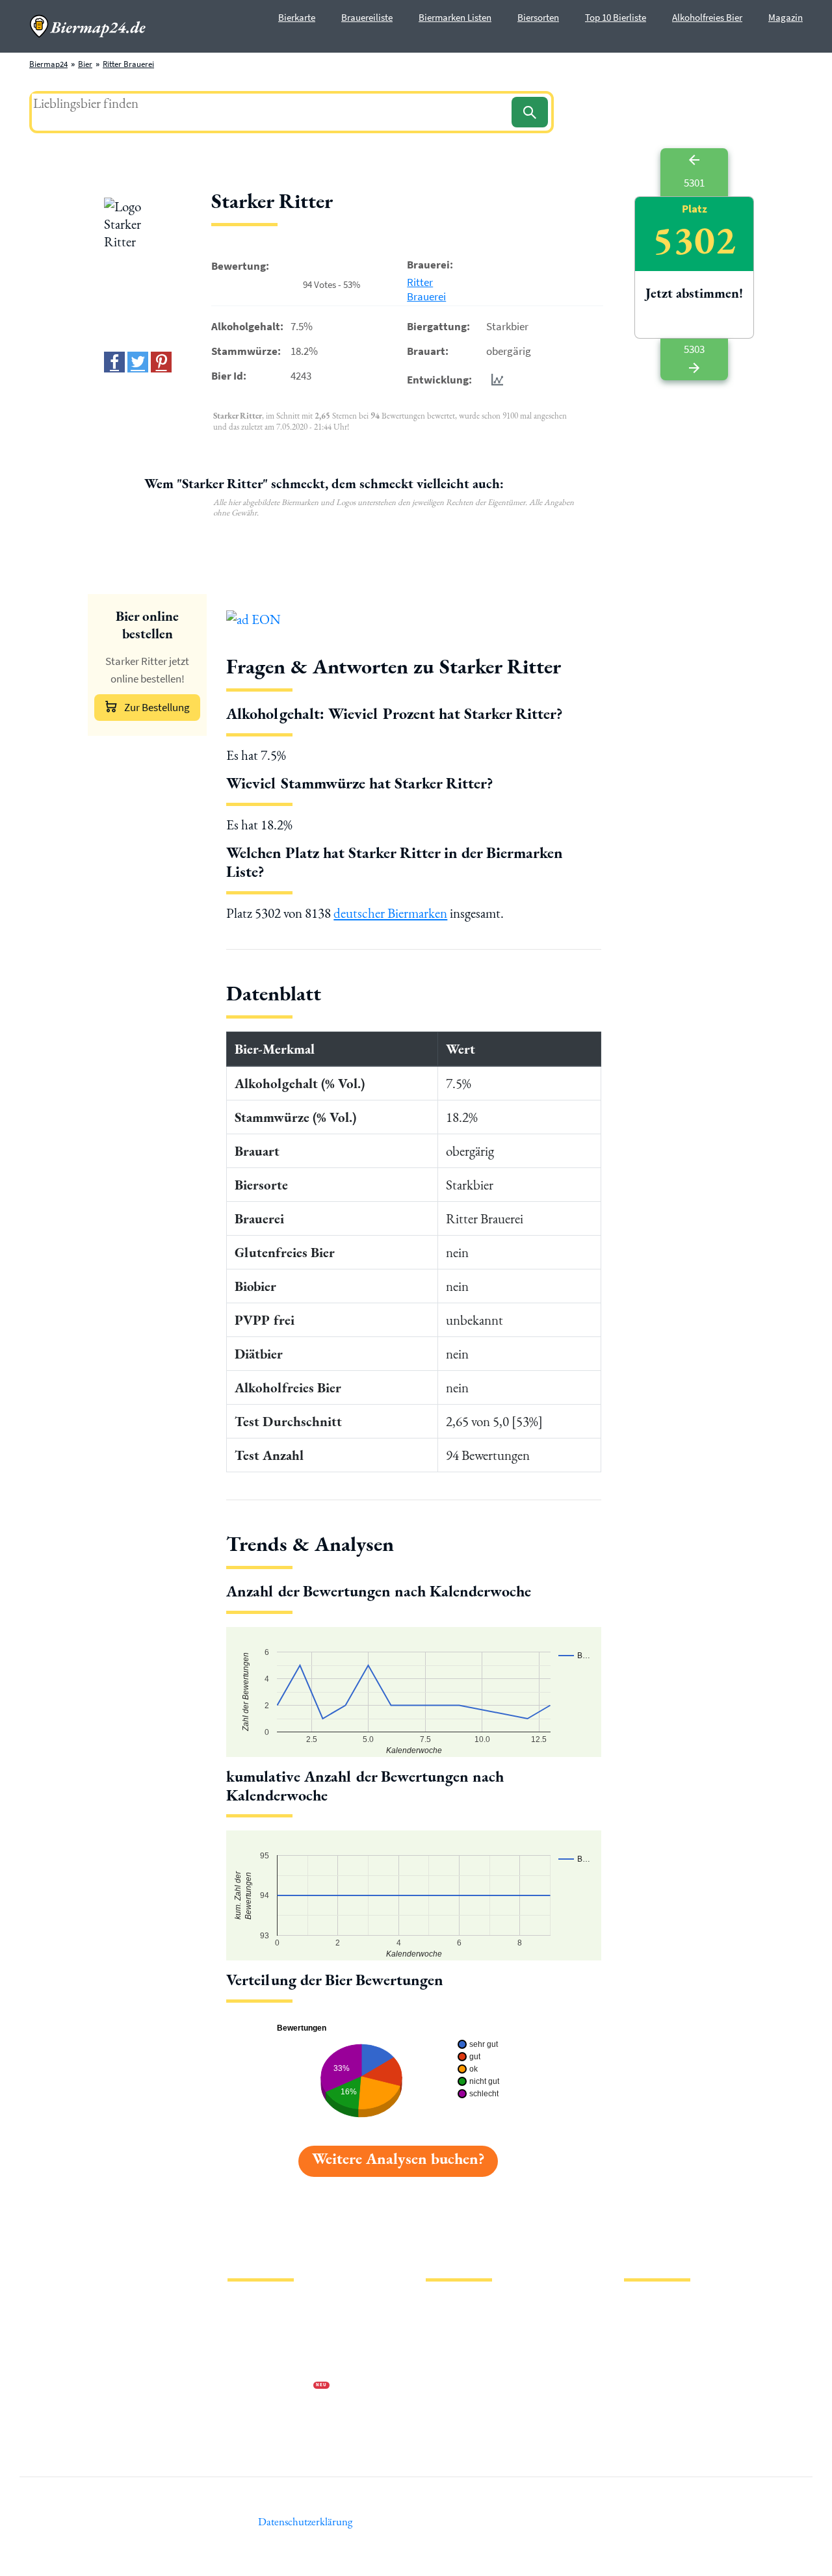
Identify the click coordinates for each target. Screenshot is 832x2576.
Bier (85, 64)
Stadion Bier (448, 2366)
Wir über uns (250, 2366)
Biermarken (447, 2345)
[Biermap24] (88, 26)
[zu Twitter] (138, 362)
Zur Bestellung (157, 707)
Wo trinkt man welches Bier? (475, 2428)
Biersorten (538, 17)
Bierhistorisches (453, 2407)
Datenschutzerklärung (266, 2345)
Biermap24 (48, 64)
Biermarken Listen (455, 17)
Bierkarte (297, 17)
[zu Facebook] (114, 362)
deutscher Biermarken (390, 913)
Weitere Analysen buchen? (398, 2158)
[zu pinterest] (161, 362)
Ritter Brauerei (128, 64)
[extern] (665, 2307)
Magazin (786, 17)
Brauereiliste (367, 17)
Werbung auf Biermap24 (270, 2387)
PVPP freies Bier (453, 2387)
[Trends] (495, 379)
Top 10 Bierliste (616, 17)
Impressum (247, 2324)
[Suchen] (530, 112)
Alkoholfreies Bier (707, 17)
